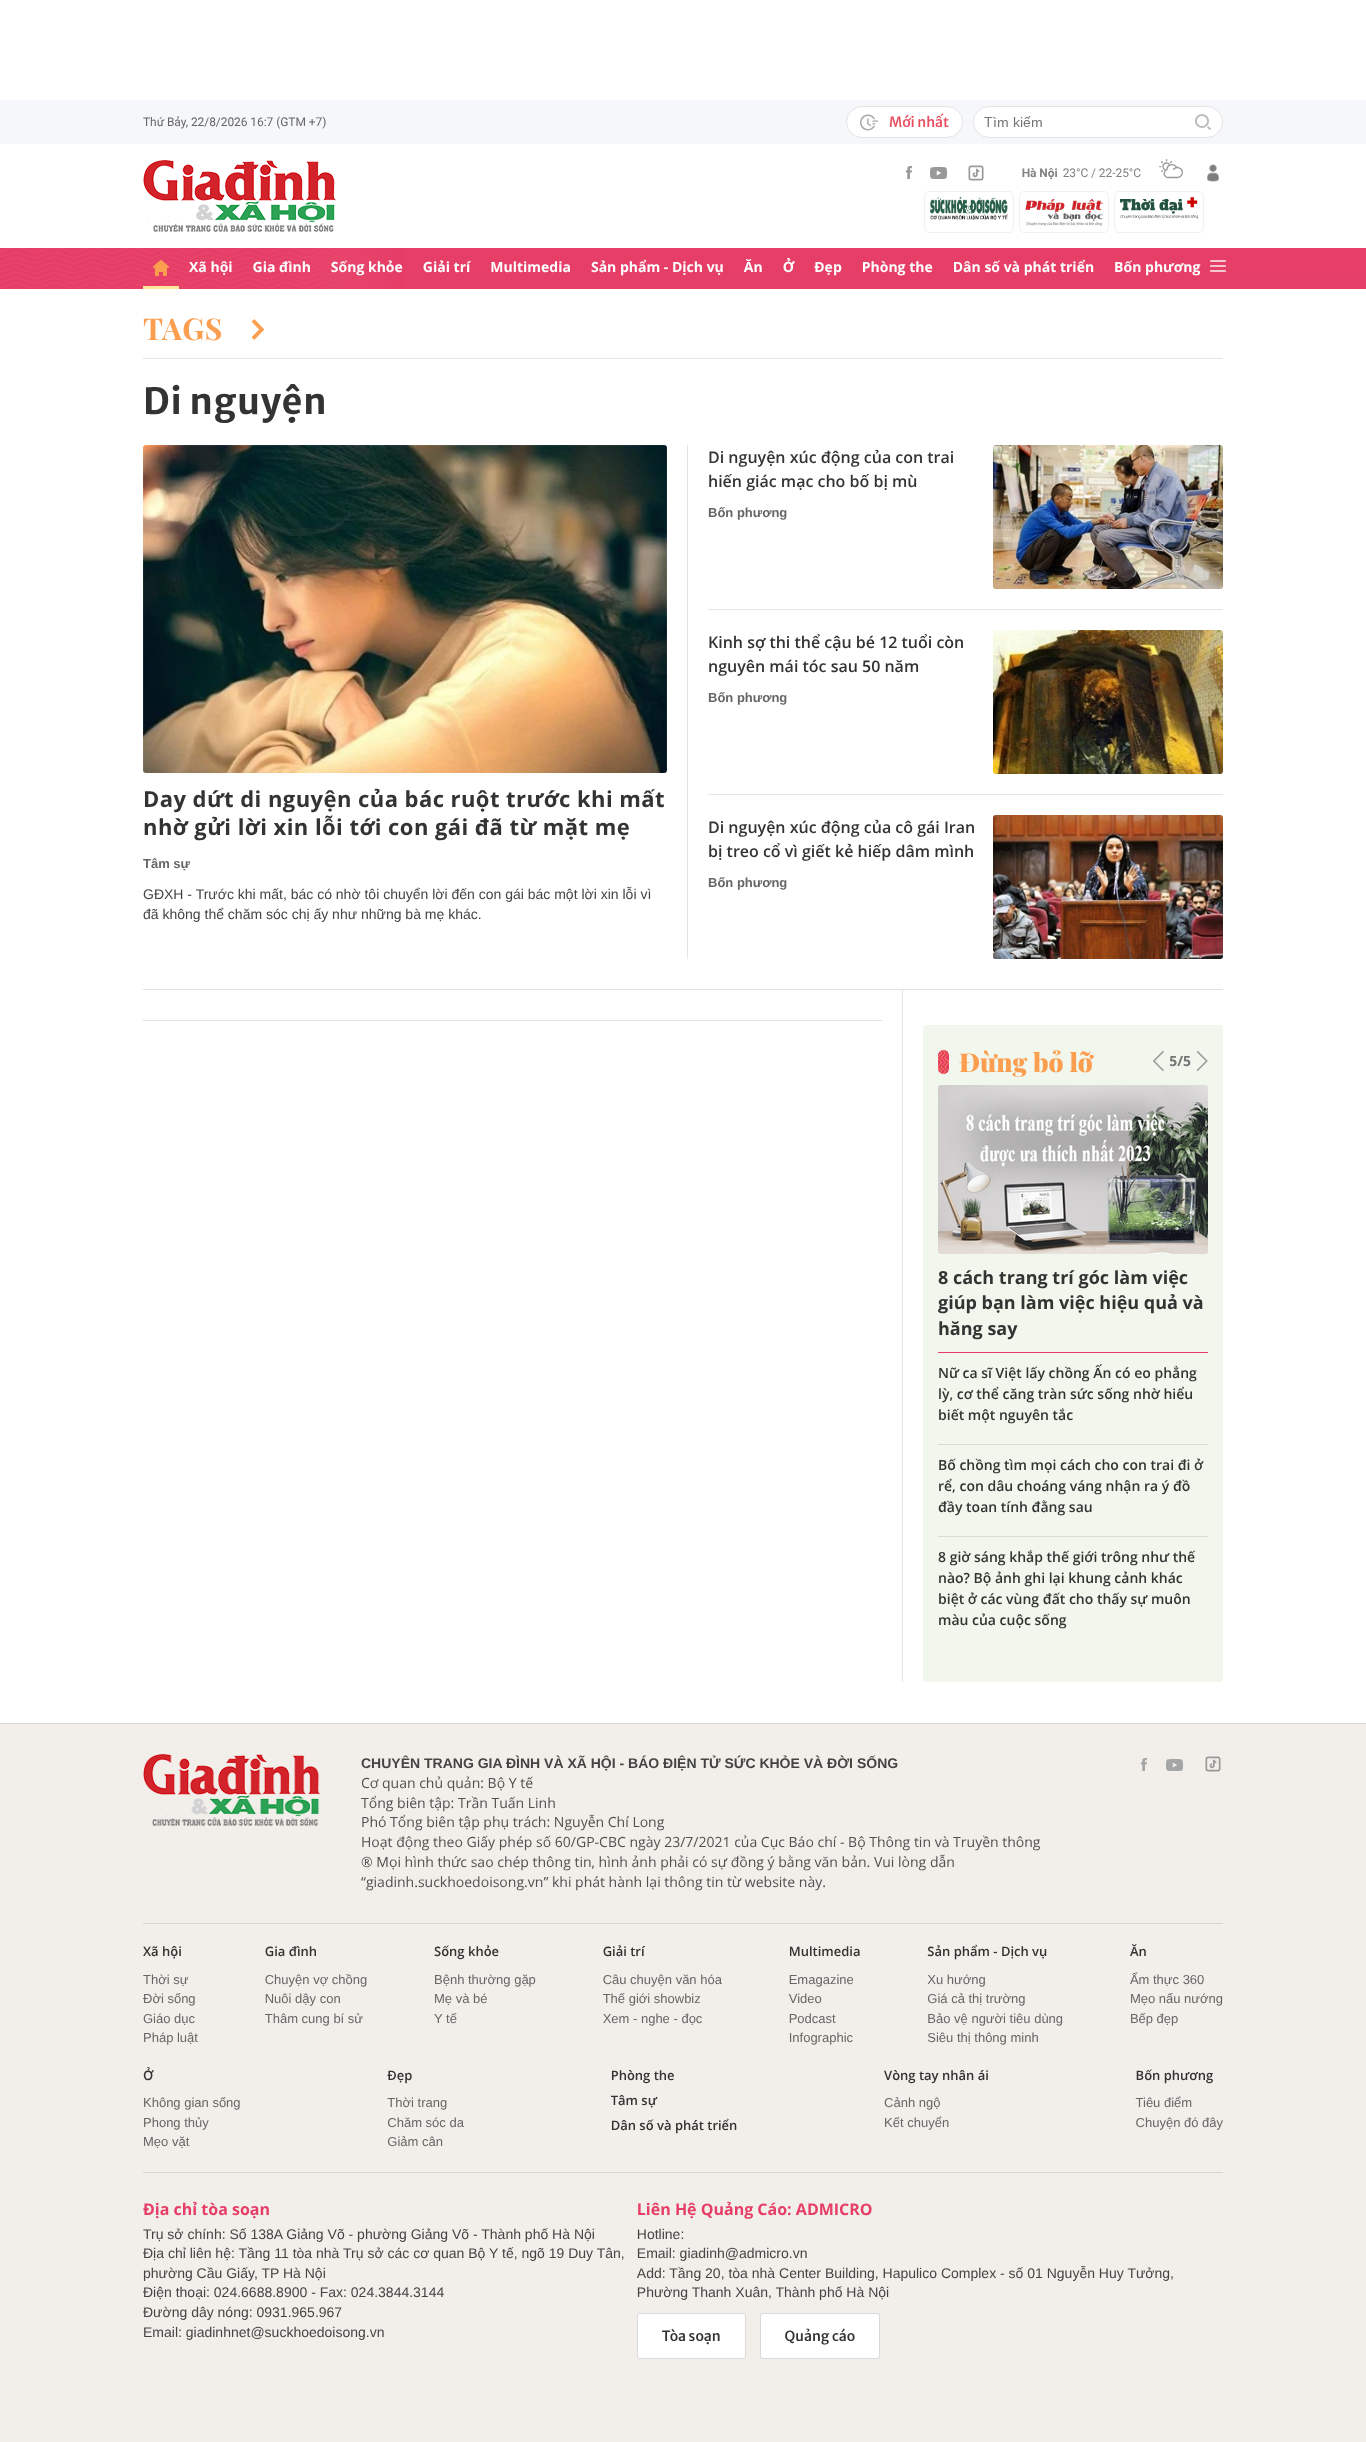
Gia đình (282, 267)
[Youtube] (939, 173)
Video (805, 1998)
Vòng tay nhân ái (936, 2075)
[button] (1158, 1061)
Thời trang (417, 2102)
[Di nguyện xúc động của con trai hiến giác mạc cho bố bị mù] (1108, 517)
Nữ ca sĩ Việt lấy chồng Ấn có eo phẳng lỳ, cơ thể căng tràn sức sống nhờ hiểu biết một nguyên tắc (1067, 1394)
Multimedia (530, 267)
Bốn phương (1157, 267)
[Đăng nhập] (1213, 173)
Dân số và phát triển (1023, 267)
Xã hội (211, 267)
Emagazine (821, 1979)
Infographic (821, 2037)
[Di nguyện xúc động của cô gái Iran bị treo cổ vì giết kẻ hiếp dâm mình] (1108, 887)
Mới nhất (919, 122)
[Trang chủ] (161, 268)
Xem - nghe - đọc (653, 2018)
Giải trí (446, 267)
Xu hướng (956, 1979)
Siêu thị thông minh (982, 2037)
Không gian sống (192, 2102)
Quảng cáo (820, 2336)
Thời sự (165, 1979)
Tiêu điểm (1164, 2102)
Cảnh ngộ (912, 2102)
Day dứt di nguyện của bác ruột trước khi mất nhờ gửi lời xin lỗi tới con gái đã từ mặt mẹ (404, 813)
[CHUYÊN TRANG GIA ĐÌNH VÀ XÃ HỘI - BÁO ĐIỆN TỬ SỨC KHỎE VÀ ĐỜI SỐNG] (240, 196)
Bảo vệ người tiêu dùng (995, 2018)
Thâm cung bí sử (314, 2018)
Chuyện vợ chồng (316, 1979)
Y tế (445, 2018)
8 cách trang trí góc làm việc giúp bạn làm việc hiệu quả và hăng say (1071, 1303)
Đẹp (828, 267)
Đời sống (169, 1998)
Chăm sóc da (425, 2122)
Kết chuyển (916, 2122)
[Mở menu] (1218, 267)
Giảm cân (415, 2141)
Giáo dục (169, 2018)
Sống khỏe (367, 267)
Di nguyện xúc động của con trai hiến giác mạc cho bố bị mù (831, 469)
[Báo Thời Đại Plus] (1159, 208)
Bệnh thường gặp (485, 1979)
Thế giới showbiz (652, 1998)
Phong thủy (176, 2122)
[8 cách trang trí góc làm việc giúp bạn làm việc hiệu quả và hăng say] (1073, 1169)
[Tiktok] (976, 173)
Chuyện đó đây (1179, 2122)
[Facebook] (909, 172)
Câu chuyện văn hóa (662, 1979)
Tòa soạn (691, 2336)
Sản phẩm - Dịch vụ (657, 267)
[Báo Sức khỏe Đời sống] (969, 208)
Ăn (753, 267)
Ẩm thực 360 (1167, 1979)
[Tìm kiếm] (1203, 123)
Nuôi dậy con (303, 1998)
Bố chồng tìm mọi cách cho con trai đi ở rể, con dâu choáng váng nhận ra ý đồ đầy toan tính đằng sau (1070, 1486)
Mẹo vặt (166, 2141)
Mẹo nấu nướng (1176, 1998)
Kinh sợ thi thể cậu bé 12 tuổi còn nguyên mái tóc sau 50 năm (836, 654)
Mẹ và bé (460, 1998)
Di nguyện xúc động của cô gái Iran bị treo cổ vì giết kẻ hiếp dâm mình (841, 839)
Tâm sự (166, 863)
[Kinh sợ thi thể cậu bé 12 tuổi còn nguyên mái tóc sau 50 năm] (1108, 702)
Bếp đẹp (1154, 2018)
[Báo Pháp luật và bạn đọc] (1064, 212)
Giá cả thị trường (976, 1998)
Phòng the (897, 267)
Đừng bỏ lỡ (1026, 1062)
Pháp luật (170, 2037)
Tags (187, 328)
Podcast (812, 2018)
